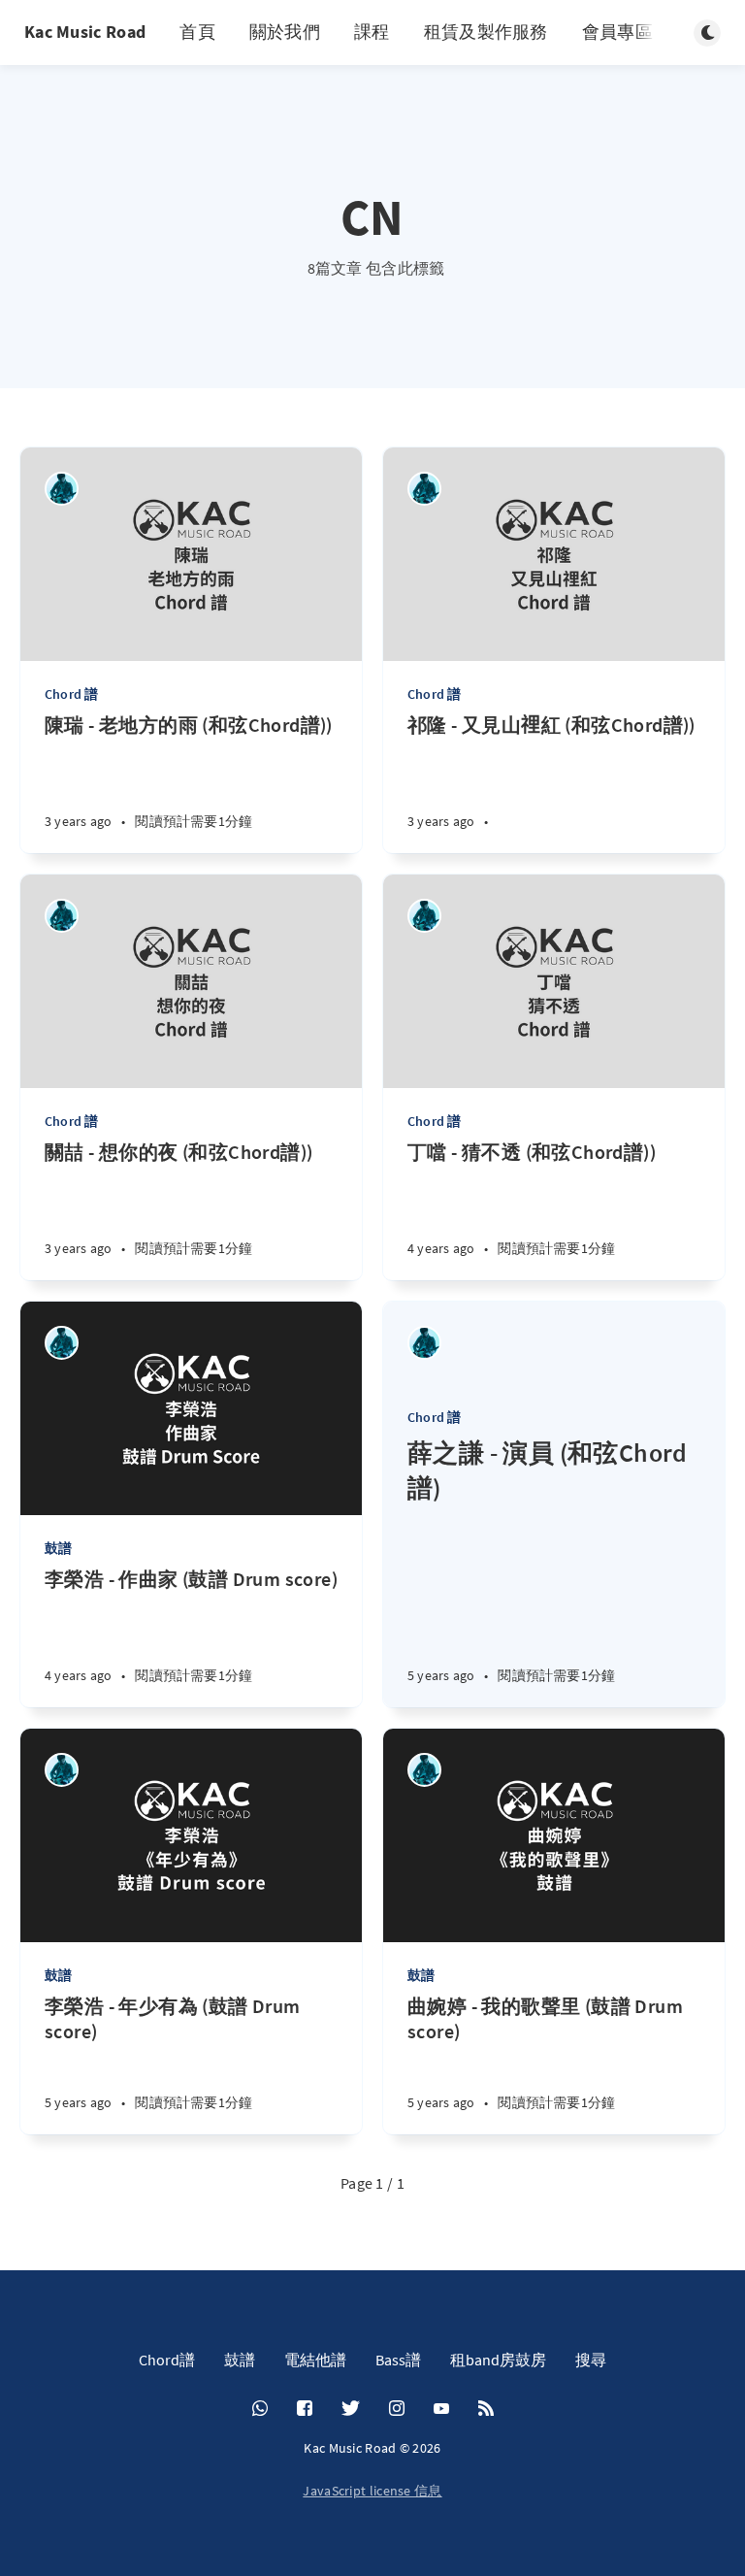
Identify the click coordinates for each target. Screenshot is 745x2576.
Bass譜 (398, 2360)
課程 (372, 32)
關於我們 (285, 32)
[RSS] (486, 2409)
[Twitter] (351, 2409)
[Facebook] (305, 2409)
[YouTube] (441, 2409)
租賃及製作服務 (486, 32)
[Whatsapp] (260, 2409)
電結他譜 (315, 2360)
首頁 (197, 32)
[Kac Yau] (62, 489)
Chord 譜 (71, 694)
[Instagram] (397, 2409)
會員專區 (617, 32)
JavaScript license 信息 (372, 2491)
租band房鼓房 (498, 2360)
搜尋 (591, 2360)
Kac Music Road (85, 32)
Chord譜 (167, 2360)
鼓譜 (58, 1548)
